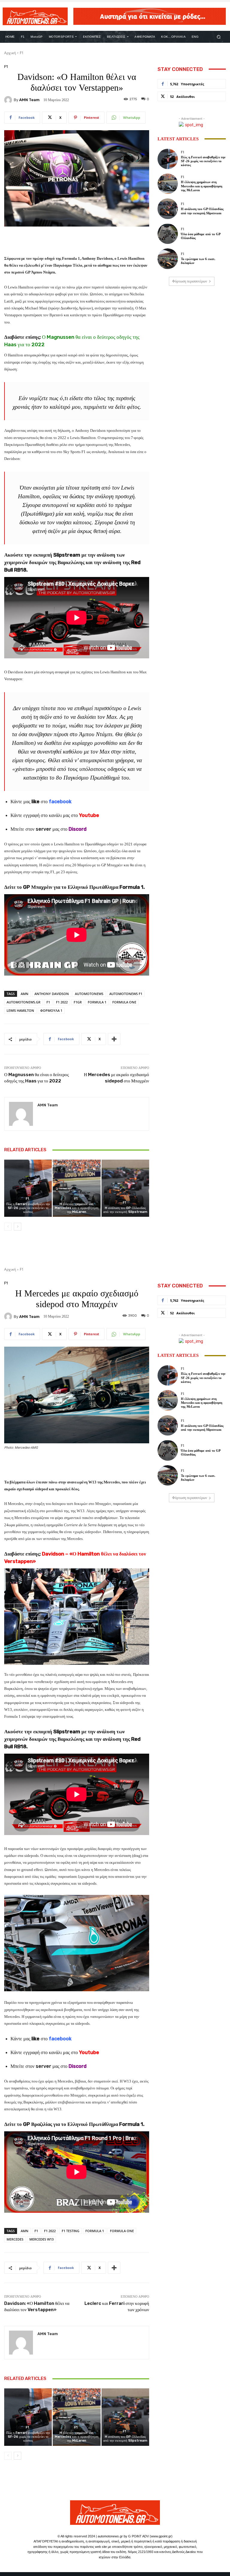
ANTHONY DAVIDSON (52, 994)
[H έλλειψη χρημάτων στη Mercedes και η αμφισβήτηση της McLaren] (77, 1188)
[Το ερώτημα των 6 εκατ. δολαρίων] (168, 259)
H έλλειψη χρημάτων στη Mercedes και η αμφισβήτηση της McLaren (77, 1208)
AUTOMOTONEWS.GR (24, 1002)
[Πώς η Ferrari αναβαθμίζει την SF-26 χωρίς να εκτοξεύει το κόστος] (28, 1188)
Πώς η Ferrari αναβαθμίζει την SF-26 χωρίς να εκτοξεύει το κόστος (28, 1208)
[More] (114, 1039)
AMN (25, 994)
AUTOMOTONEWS (89, 994)
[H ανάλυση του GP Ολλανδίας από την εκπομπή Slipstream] (125, 1188)
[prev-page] (8, 1227)
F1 (22, 53)
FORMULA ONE (124, 1002)
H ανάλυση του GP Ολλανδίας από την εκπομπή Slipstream (125, 1210)
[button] (219, 37)
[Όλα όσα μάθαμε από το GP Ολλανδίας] (168, 234)
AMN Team (29, 100)
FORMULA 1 (97, 1002)
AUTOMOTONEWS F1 (126, 994)
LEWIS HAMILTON (20, 1010)
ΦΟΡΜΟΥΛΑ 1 (51, 1010)
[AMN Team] (9, 100)
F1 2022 (62, 1002)
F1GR (78, 1002)
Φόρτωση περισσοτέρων (190, 281)
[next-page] (18, 1227)
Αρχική (10, 53)
